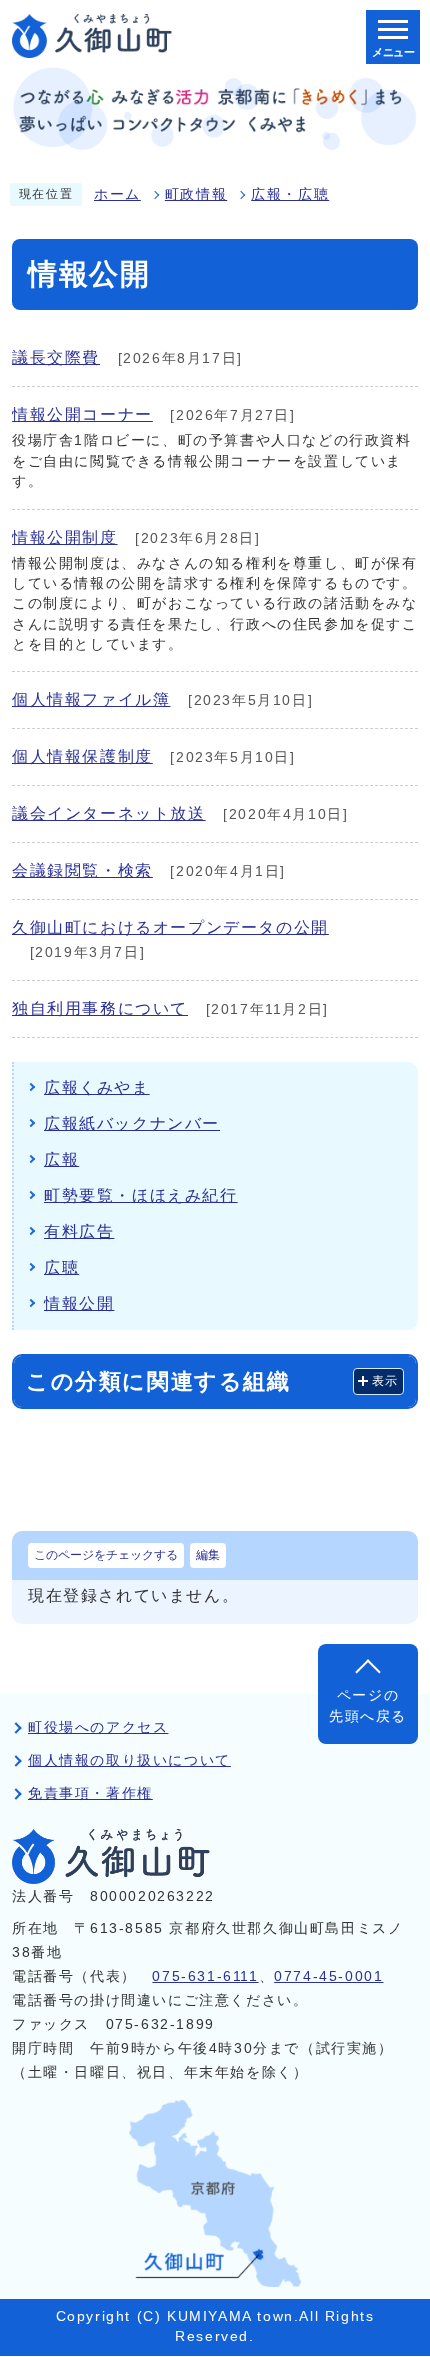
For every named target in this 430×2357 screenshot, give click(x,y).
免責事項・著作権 (90, 1793)
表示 (385, 1381)
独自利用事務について (100, 1008)
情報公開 (79, 1303)
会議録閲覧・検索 (82, 870)
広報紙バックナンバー (132, 1123)
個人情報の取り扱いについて (129, 1760)
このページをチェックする (106, 1555)
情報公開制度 (65, 537)
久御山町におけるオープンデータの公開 (170, 927)
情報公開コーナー (82, 414)
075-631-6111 (205, 1976)
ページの (368, 1705)
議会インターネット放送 (109, 813)
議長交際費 (56, 357)
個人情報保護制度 (82, 756)
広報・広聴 (290, 194)
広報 (61, 1159)
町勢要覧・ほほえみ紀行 (141, 1195)
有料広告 (79, 1231)
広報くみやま (97, 1087)
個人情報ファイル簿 (91, 699)
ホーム (117, 194)
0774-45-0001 (328, 1976)
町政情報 (196, 194)
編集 (208, 1555)
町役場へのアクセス (98, 1727)
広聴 (61, 1267)
